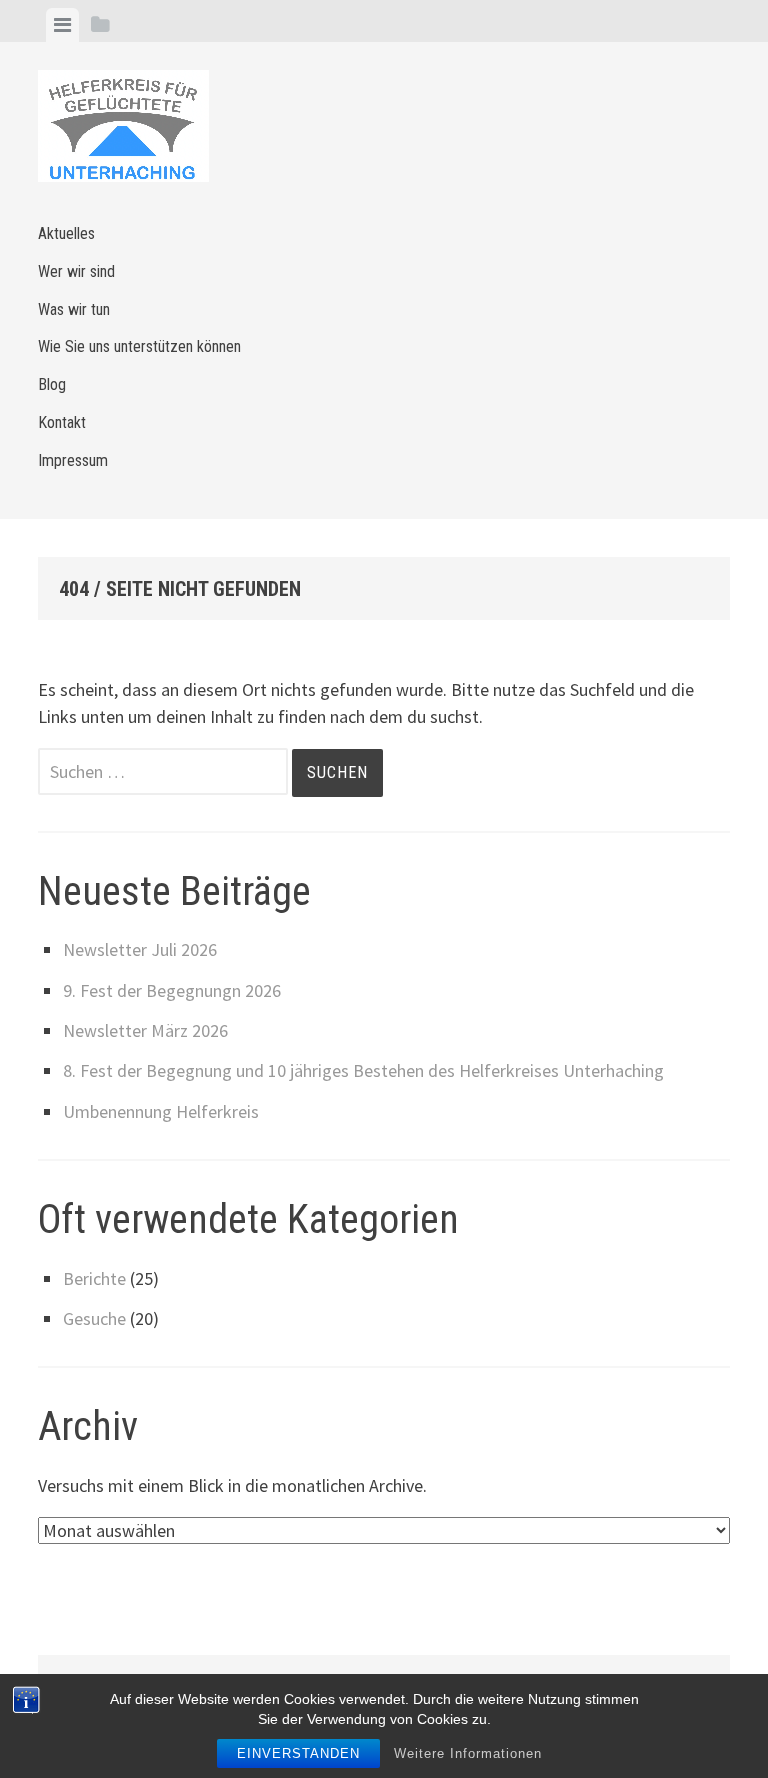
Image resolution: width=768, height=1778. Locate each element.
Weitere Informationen (468, 1753)
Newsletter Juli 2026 (140, 949)
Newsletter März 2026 (145, 1030)
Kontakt (62, 422)
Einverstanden (298, 1753)
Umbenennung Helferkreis (161, 1111)
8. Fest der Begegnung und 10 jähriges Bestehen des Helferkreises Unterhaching (363, 1070)
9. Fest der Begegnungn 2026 (172, 990)
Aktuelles (66, 233)
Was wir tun (74, 309)
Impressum (73, 460)
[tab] (62, 25)
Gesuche (94, 1318)
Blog (52, 384)
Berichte (94, 1278)
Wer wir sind (76, 271)
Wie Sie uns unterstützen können (139, 346)
